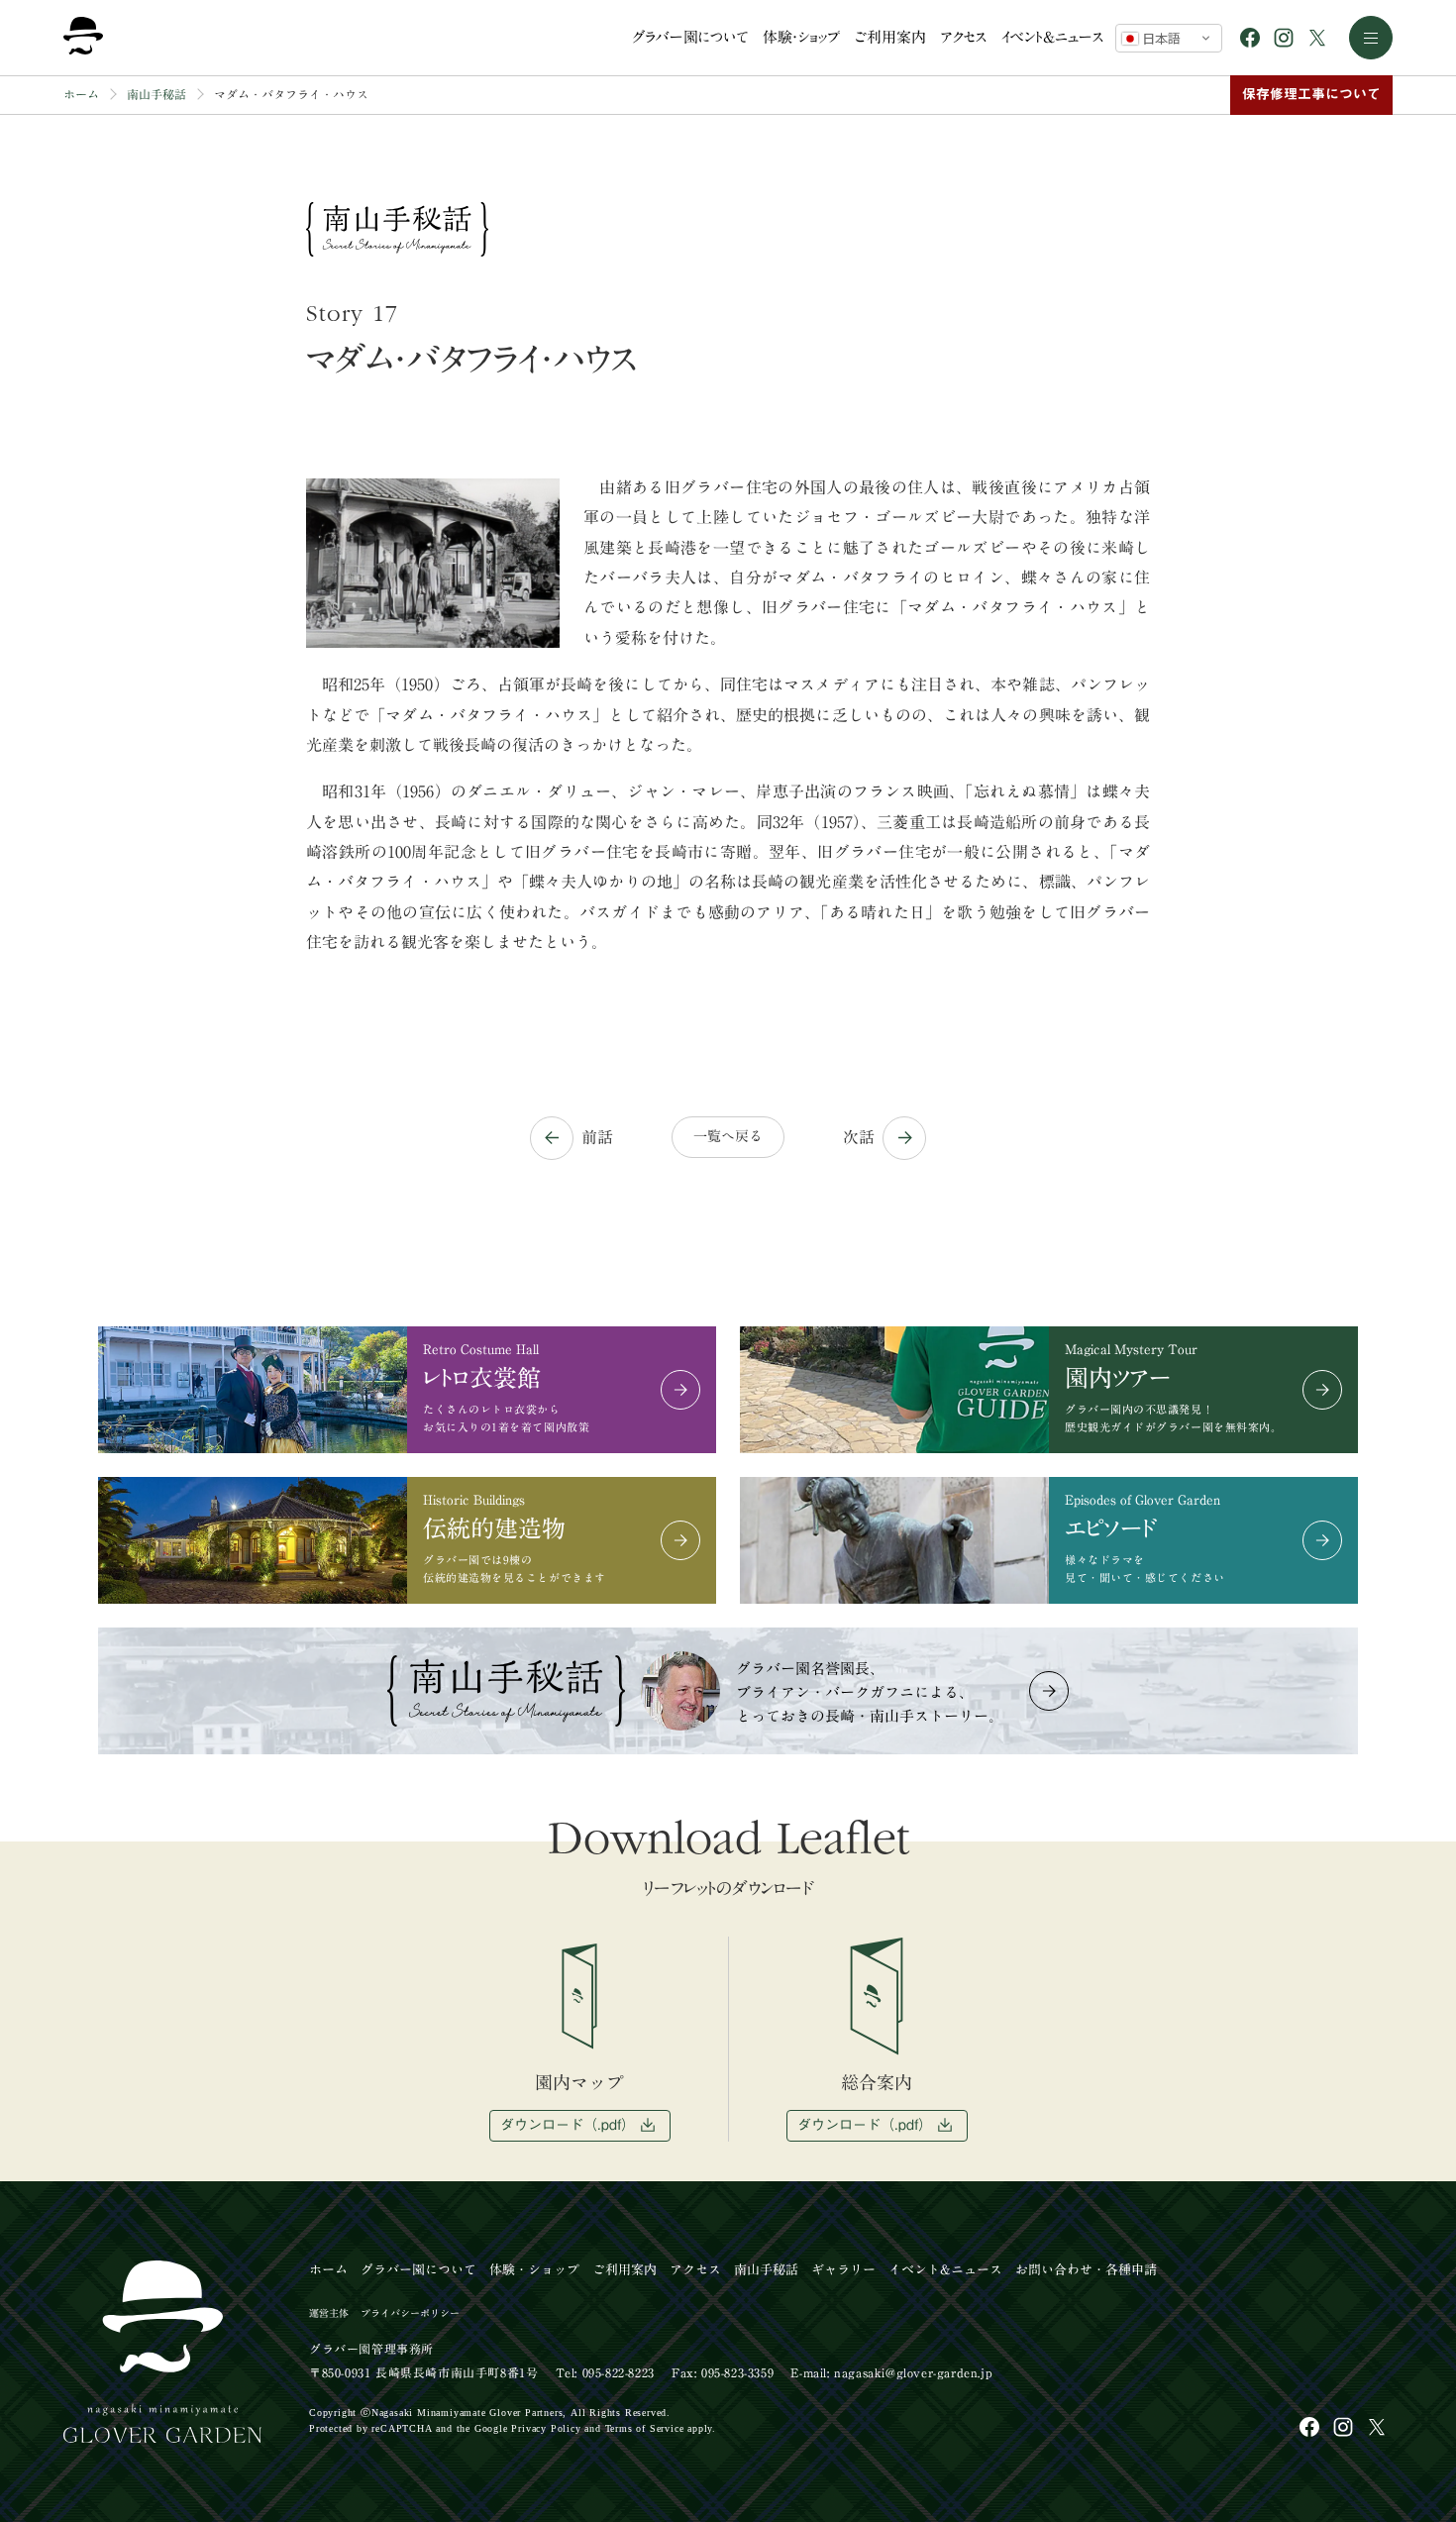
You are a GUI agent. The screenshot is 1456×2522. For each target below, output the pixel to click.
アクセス (964, 37)
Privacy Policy (546, 2428)
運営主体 (329, 2313)
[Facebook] (1250, 38)
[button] (1371, 38)
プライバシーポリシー (410, 2313)
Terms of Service (645, 2428)
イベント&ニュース (1052, 37)
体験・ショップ (801, 37)
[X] (1317, 38)
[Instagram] (1284, 38)
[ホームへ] (83, 38)
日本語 (1159, 38)
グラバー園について (690, 37)
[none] (1370, 2421)
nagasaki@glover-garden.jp (913, 2372)
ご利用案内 (890, 37)
